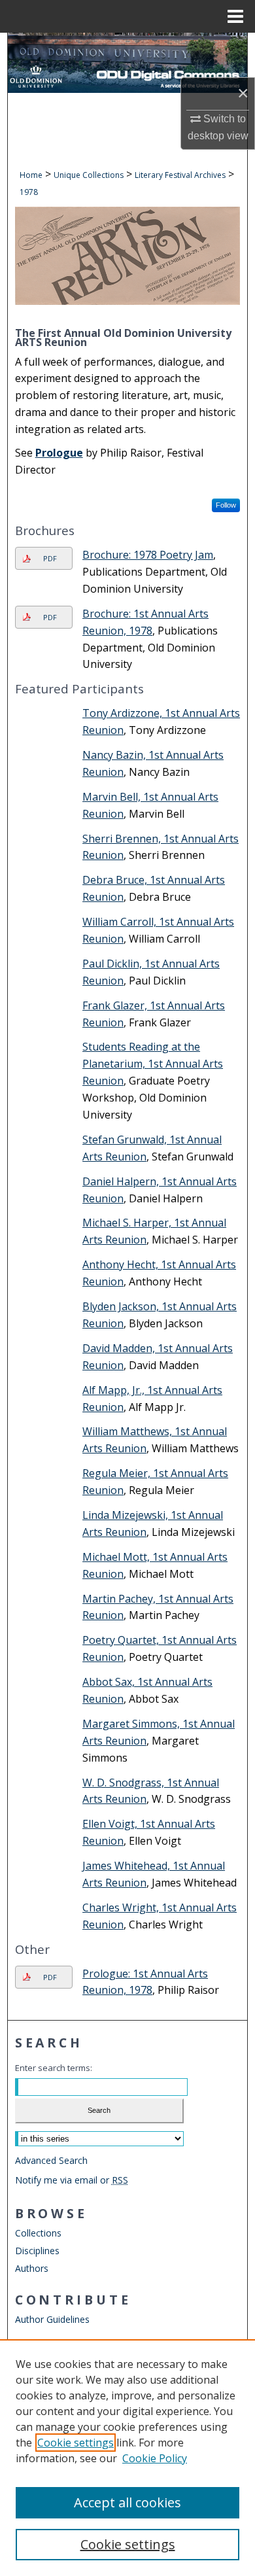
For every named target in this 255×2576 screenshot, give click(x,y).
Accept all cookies (127, 2502)
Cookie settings (76, 2443)
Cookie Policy (155, 2458)
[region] (127, 2458)
